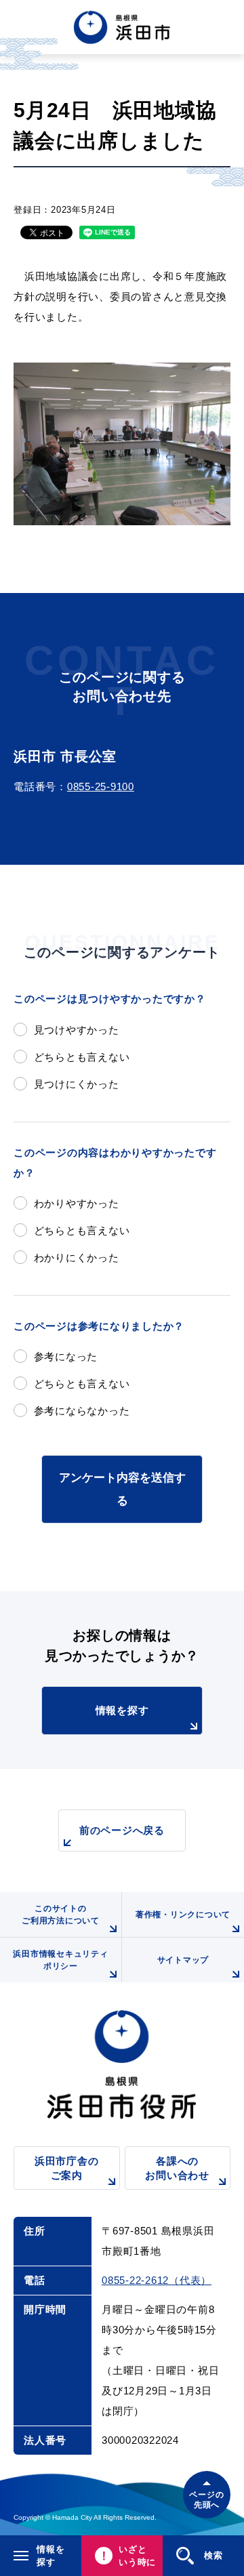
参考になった (66, 1356)
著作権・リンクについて (183, 1915)
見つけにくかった (77, 1084)
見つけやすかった (77, 1030)
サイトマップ (183, 1960)
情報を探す (122, 1710)
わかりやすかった (77, 1203)
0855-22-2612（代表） (157, 2280)
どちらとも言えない (82, 1057)
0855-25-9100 (101, 786)
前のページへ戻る (122, 1830)
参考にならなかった (82, 1411)
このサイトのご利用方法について (61, 1915)
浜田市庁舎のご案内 (67, 2168)
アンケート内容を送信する (122, 1489)
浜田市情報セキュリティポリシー (60, 1960)
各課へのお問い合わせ (177, 2168)
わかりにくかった (77, 1258)
